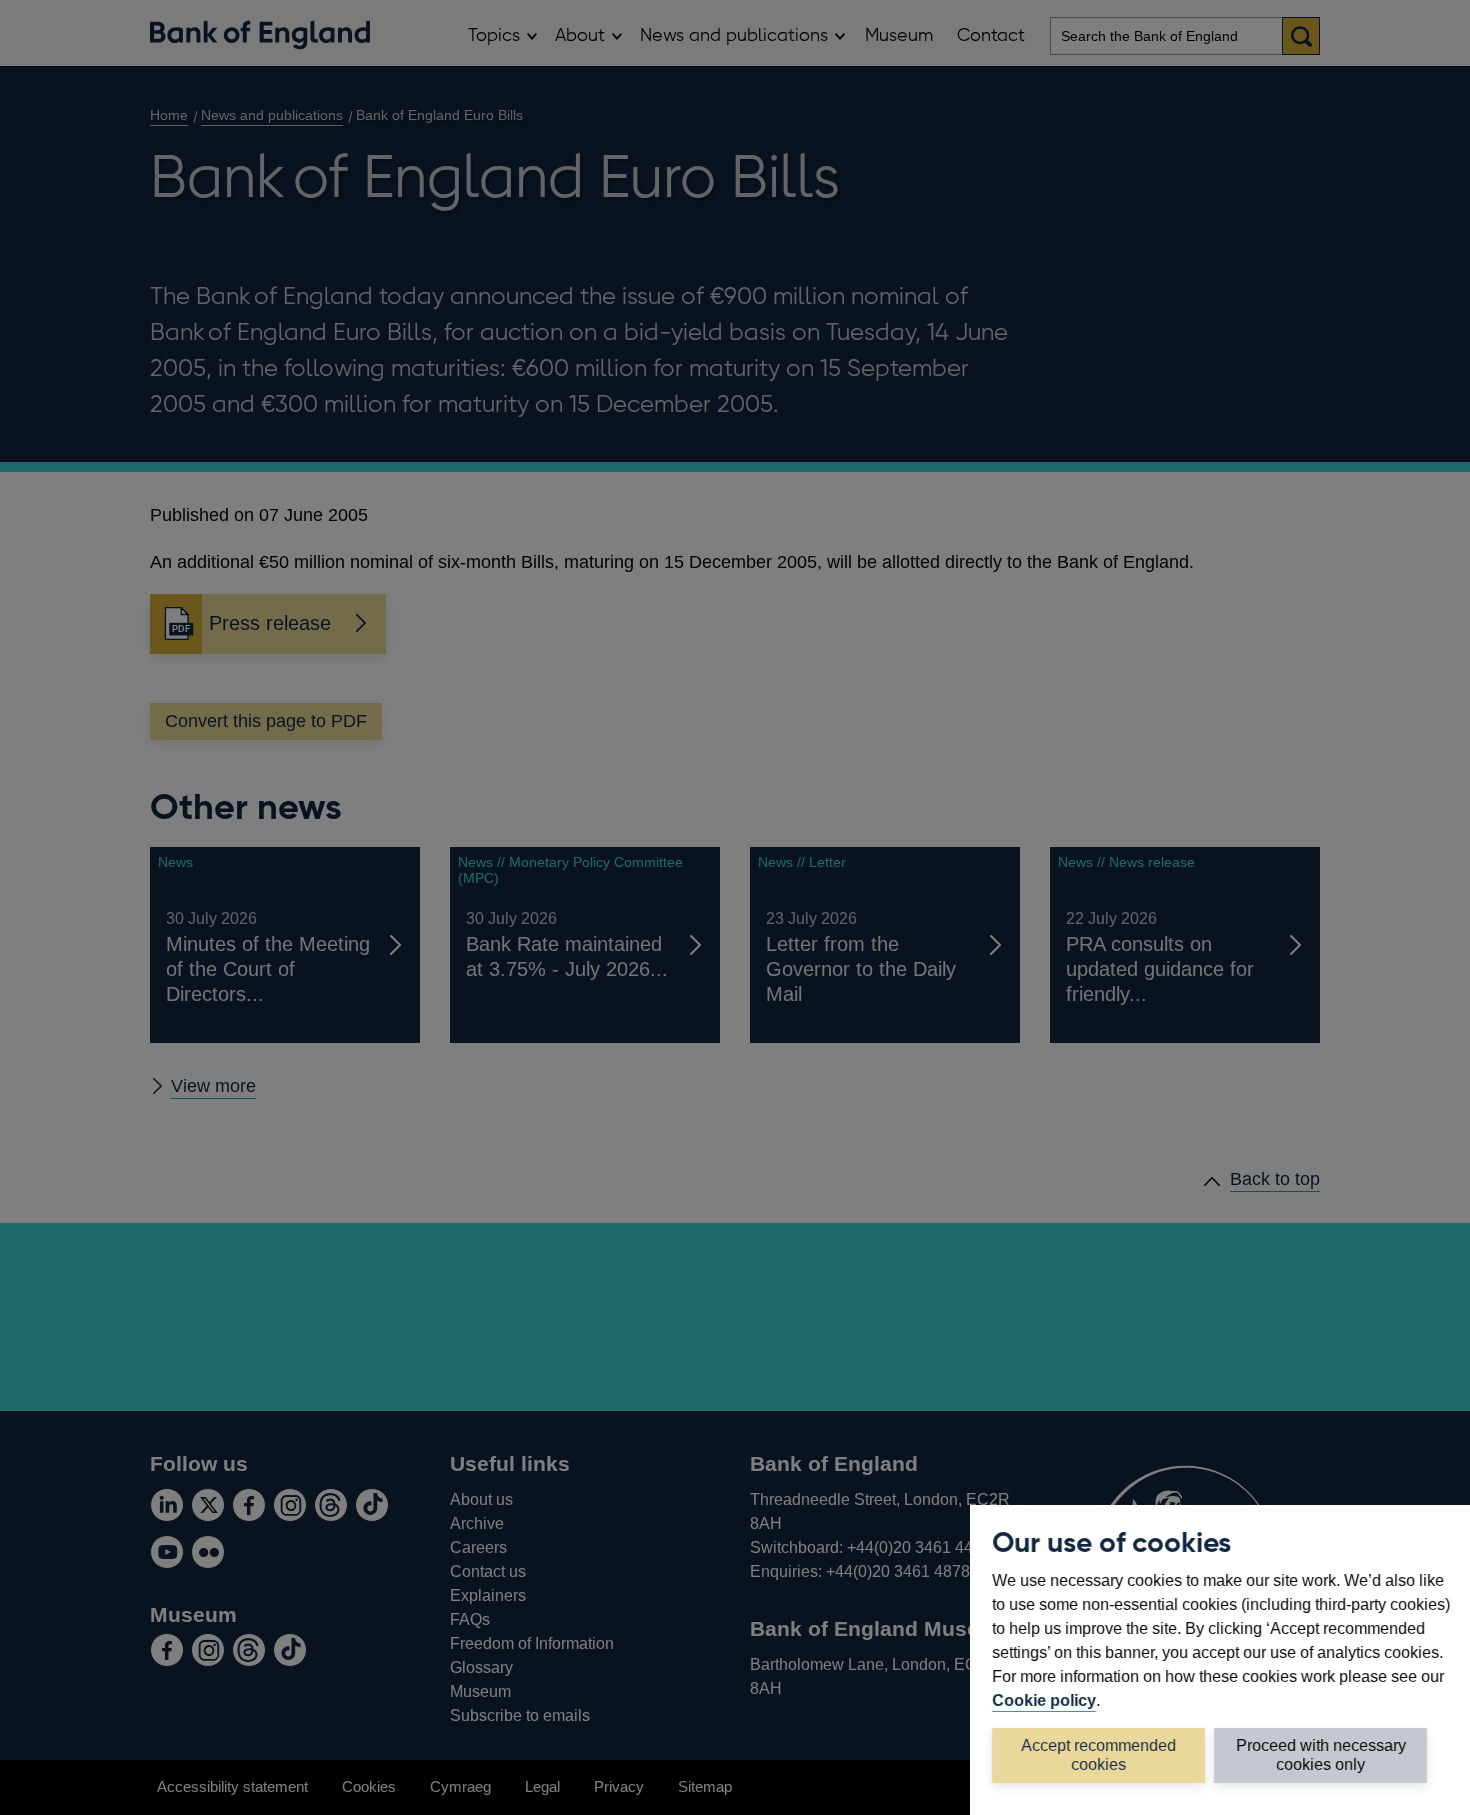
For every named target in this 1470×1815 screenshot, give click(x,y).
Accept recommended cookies (1098, 1754)
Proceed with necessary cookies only (1321, 1754)
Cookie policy (1044, 1700)
